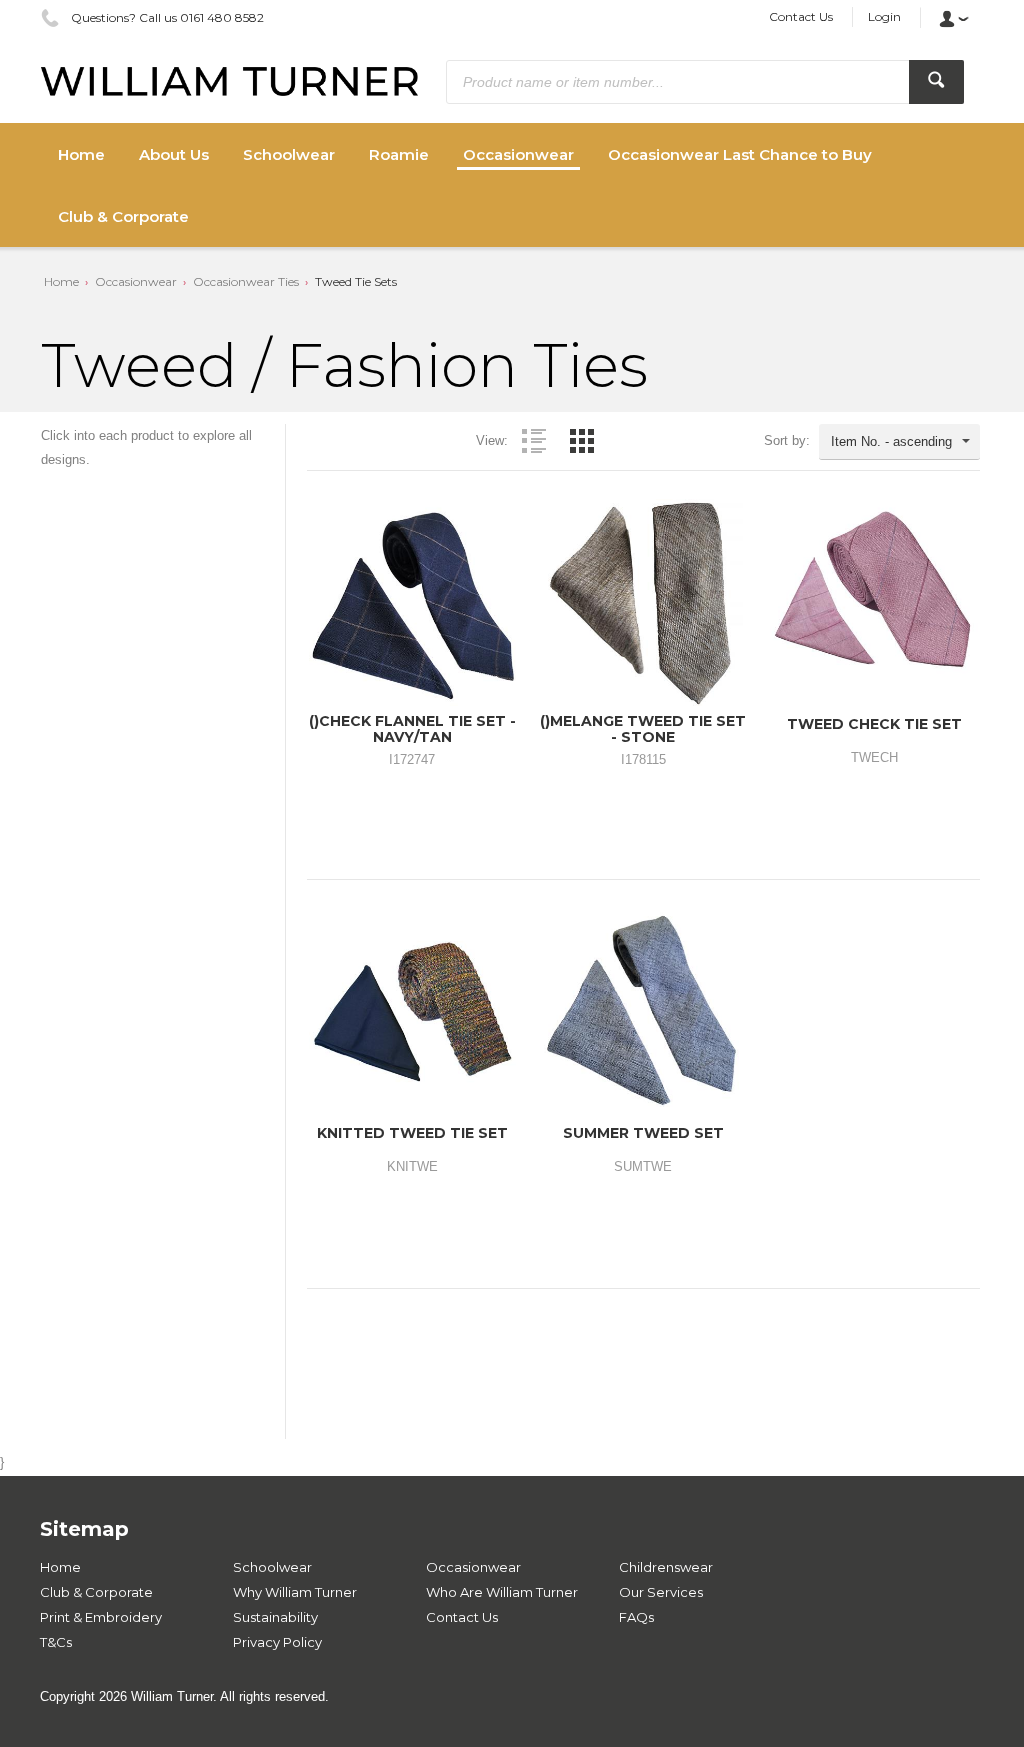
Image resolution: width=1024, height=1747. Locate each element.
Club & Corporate (96, 1592)
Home (61, 281)
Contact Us (801, 16)
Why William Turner (295, 1592)
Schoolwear (272, 1567)
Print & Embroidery (101, 1617)
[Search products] (936, 82)
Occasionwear (136, 281)
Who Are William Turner (502, 1592)
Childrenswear (666, 1567)
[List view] (534, 441)
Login (884, 16)
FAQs (636, 1617)
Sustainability (275, 1617)
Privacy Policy (277, 1642)
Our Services (661, 1592)
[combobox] (899, 442)
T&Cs (56, 1642)
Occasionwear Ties (246, 281)
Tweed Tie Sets (356, 281)
